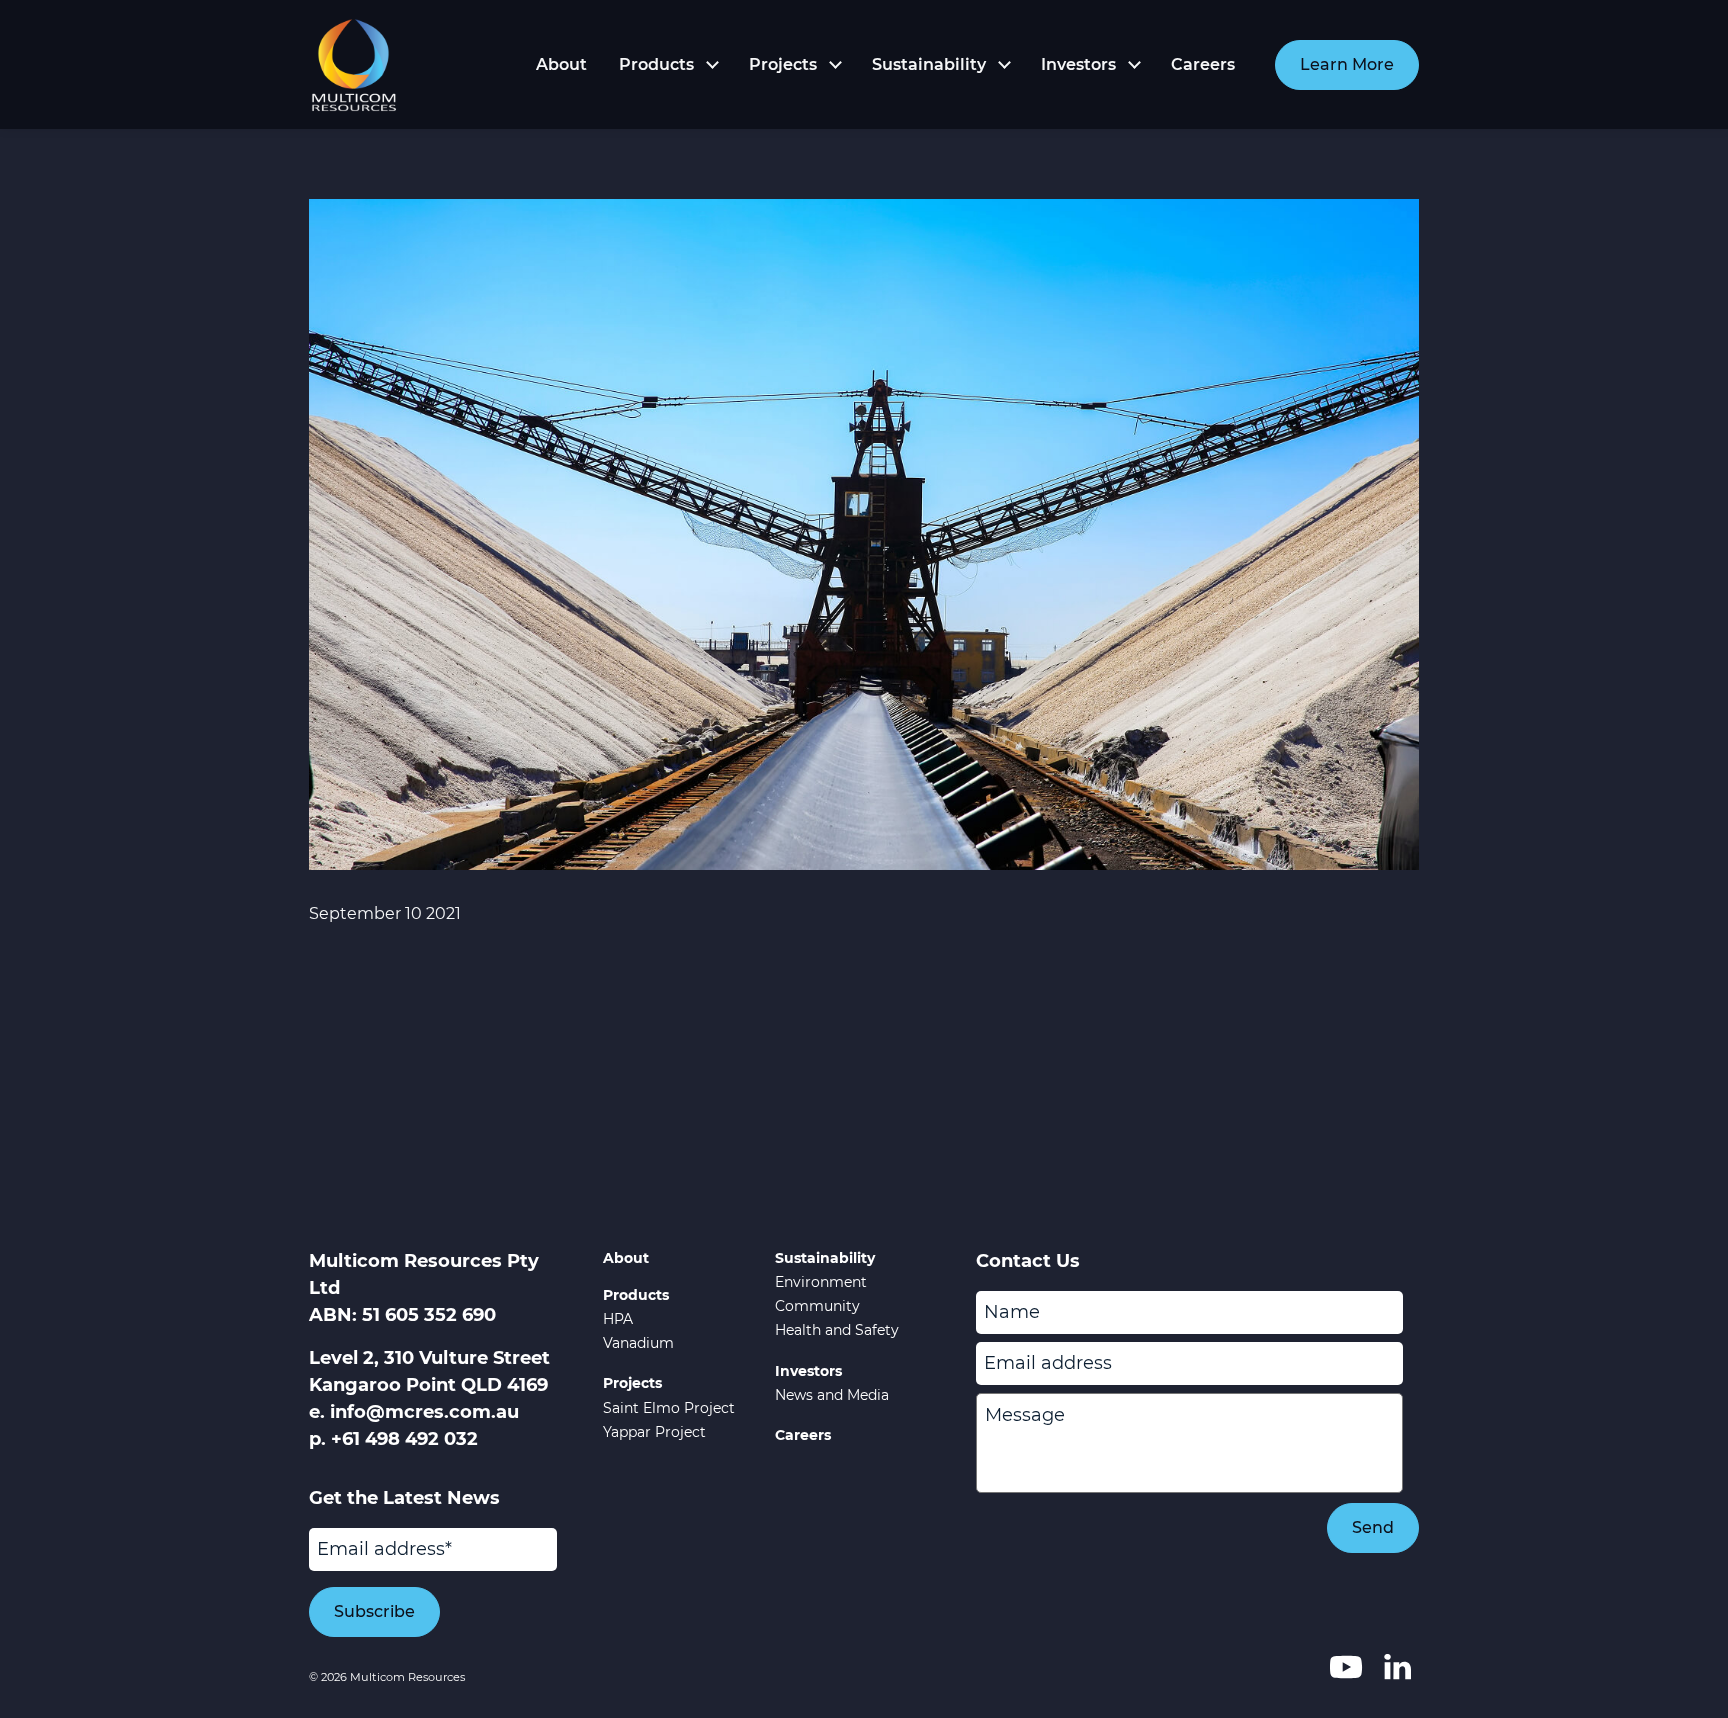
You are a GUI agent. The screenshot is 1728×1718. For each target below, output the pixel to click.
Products (656, 64)
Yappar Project (654, 1432)
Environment (821, 1282)
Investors (1078, 64)
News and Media (832, 1395)
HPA (618, 1319)
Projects (783, 64)
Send (1373, 1527)
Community (817, 1306)
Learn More (1347, 64)
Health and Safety (837, 1330)
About (561, 64)
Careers (1203, 64)
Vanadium (638, 1343)
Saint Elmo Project (669, 1408)
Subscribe (374, 1611)
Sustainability (929, 64)
